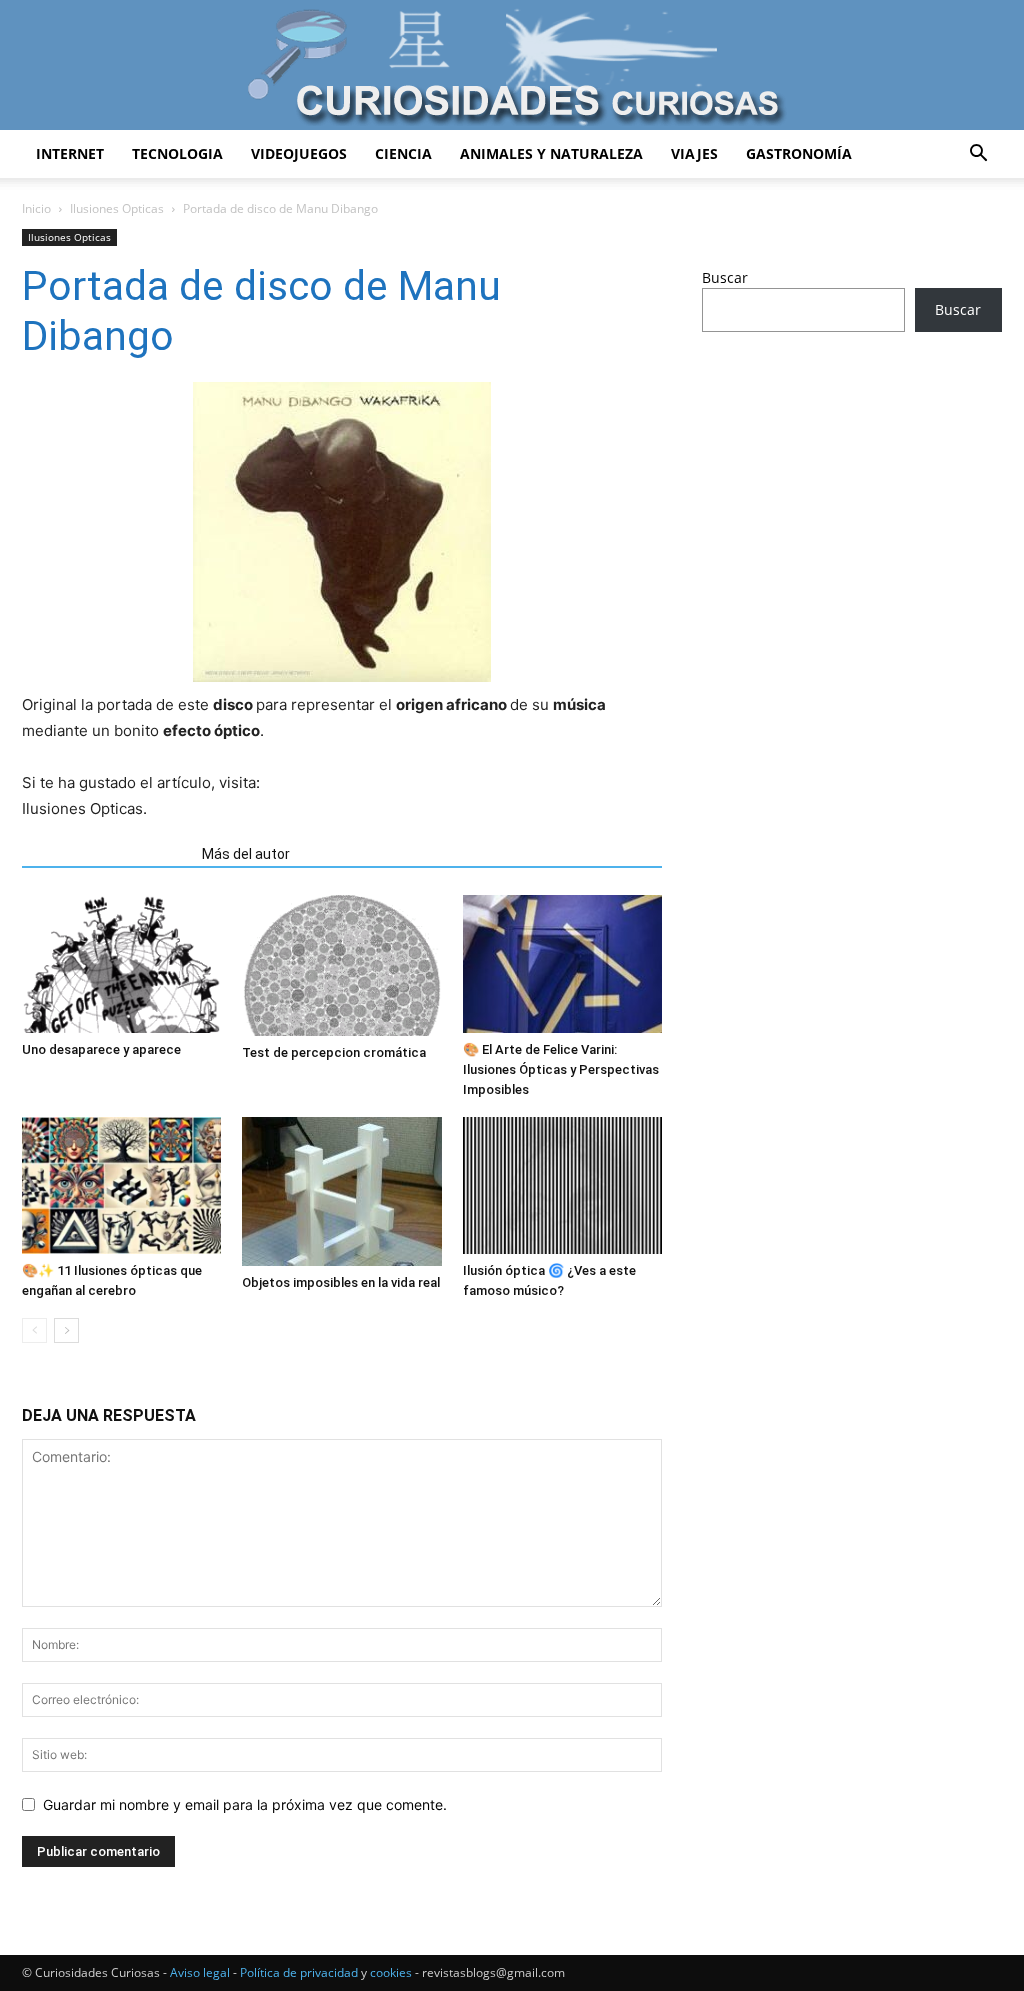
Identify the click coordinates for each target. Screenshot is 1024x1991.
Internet (70, 153)
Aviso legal (200, 1972)
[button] (978, 155)
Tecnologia (177, 153)
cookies (391, 1972)
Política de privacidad (299, 1972)
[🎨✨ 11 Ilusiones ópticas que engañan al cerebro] (121, 1185)
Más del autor (246, 854)
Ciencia (403, 153)
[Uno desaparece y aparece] (121, 963)
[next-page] (66, 1330)
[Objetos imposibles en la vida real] (341, 1191)
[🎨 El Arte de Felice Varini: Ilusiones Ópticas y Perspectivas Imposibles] (562, 963)
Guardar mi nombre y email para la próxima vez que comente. (245, 1804)
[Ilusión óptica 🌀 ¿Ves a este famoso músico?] (562, 1185)
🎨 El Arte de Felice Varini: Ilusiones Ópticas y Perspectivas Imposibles (561, 1069)
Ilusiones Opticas (117, 208)
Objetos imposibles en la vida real (341, 1282)
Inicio (36, 208)
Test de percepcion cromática (334, 1052)
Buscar (725, 277)
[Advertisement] (852, 505)
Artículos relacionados (106, 854)
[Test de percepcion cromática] (341, 965)
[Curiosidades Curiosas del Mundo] (512, 66)
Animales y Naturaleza (551, 153)
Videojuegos (299, 153)
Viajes (694, 153)
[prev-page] (34, 1330)
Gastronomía (799, 153)
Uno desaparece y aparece (101, 1049)
